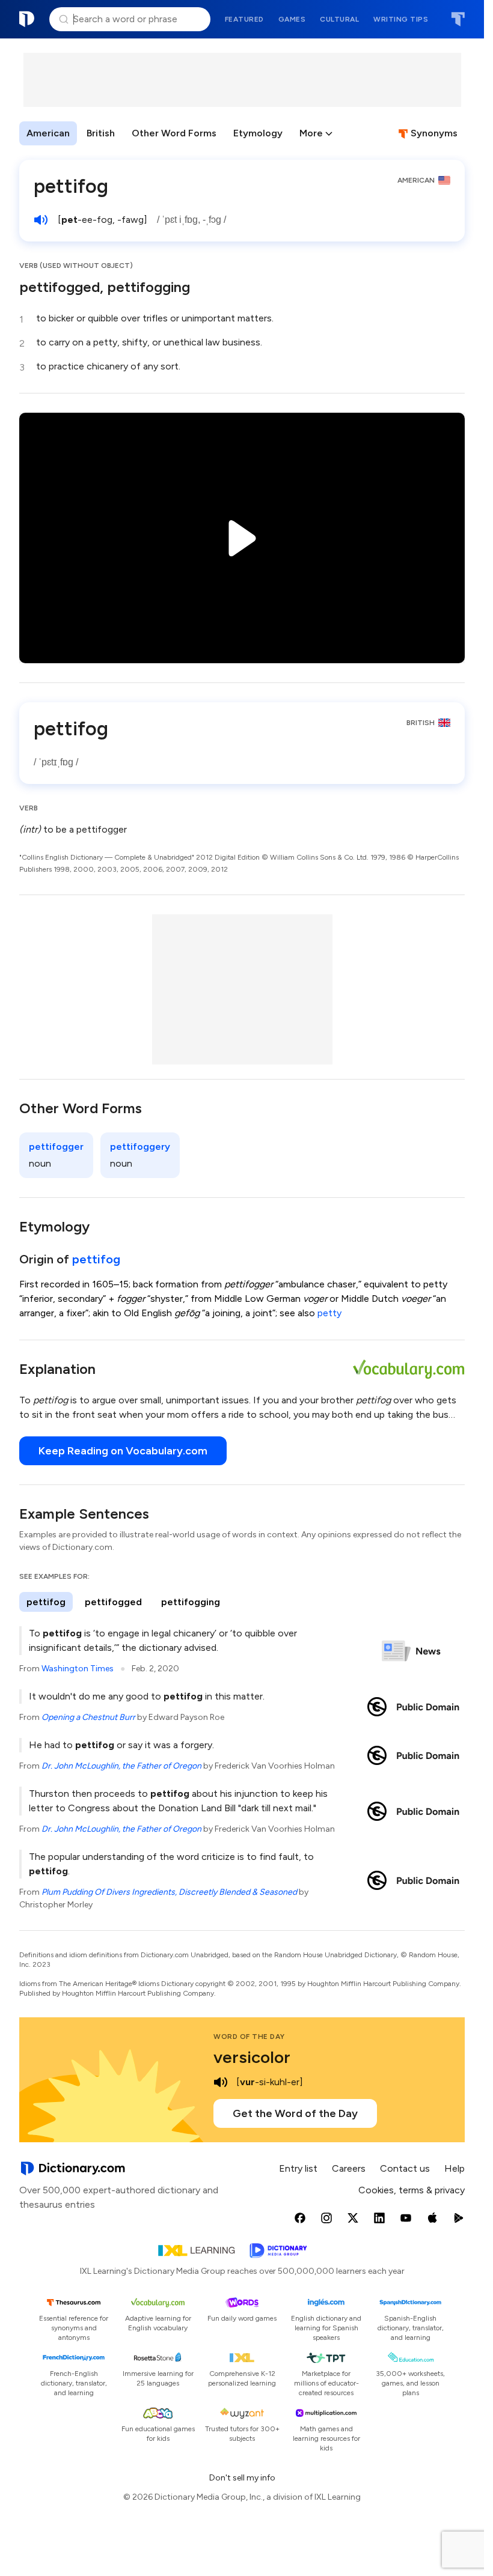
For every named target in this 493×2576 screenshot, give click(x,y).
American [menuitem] (48, 133)
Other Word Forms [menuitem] (174, 133)
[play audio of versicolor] (221, 2082)
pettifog (96, 1259)
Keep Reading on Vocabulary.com (123, 1451)
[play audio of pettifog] (41, 220)
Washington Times (78, 1669)
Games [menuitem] (292, 19)
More (311, 133)
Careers (349, 2168)
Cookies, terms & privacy (412, 2190)
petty (329, 1313)
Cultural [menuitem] (339, 19)
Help (455, 2168)
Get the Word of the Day (295, 2113)
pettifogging (191, 1602)
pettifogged (113, 1602)
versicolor (252, 2057)
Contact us (405, 2168)
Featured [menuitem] (244, 19)
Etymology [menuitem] (258, 133)
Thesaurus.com (458, 19)
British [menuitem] (101, 133)
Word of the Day (249, 2037)
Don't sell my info (242, 2478)
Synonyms (434, 133)
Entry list (298, 2168)
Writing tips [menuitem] (401, 19)
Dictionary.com (27, 19)
